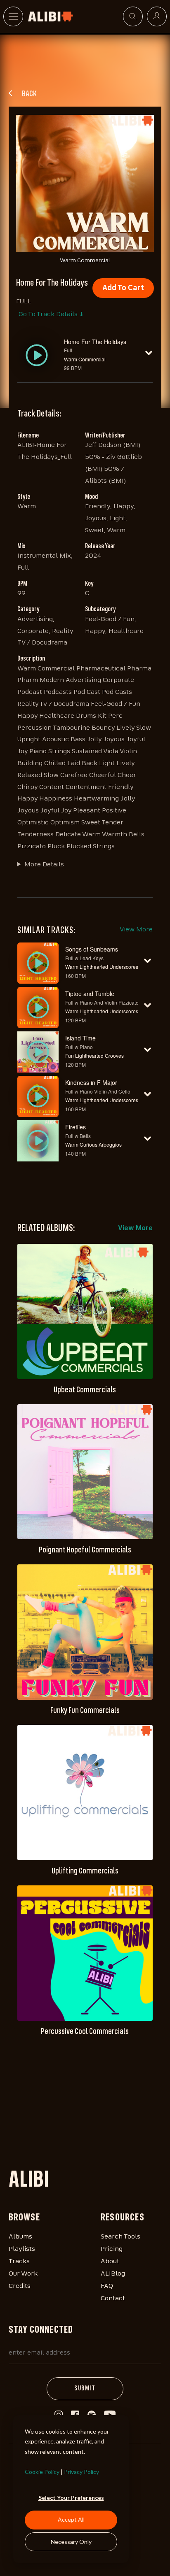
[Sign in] (157, 16)
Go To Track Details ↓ (51, 314)
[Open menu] (13, 16)
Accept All (71, 2519)
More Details (44, 865)
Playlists (22, 2249)
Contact (113, 2299)
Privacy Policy (81, 2472)
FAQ (107, 2286)
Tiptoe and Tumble (90, 994)
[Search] (133, 16)
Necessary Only (71, 2542)
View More (136, 930)
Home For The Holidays (95, 342)
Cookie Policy (42, 2472)
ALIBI (29, 2181)
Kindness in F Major (91, 1082)
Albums (20, 2237)
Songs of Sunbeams (92, 949)
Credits (20, 2286)
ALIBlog (113, 2274)
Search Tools (120, 2237)
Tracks (19, 2262)
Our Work (23, 2274)
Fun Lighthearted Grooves (94, 1055)
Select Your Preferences (71, 2498)
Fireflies (76, 1127)
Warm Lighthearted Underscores (102, 967)
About (110, 2262)
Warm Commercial (85, 359)
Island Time (80, 1038)
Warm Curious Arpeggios (93, 1144)
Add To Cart (123, 288)
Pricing (112, 2249)
